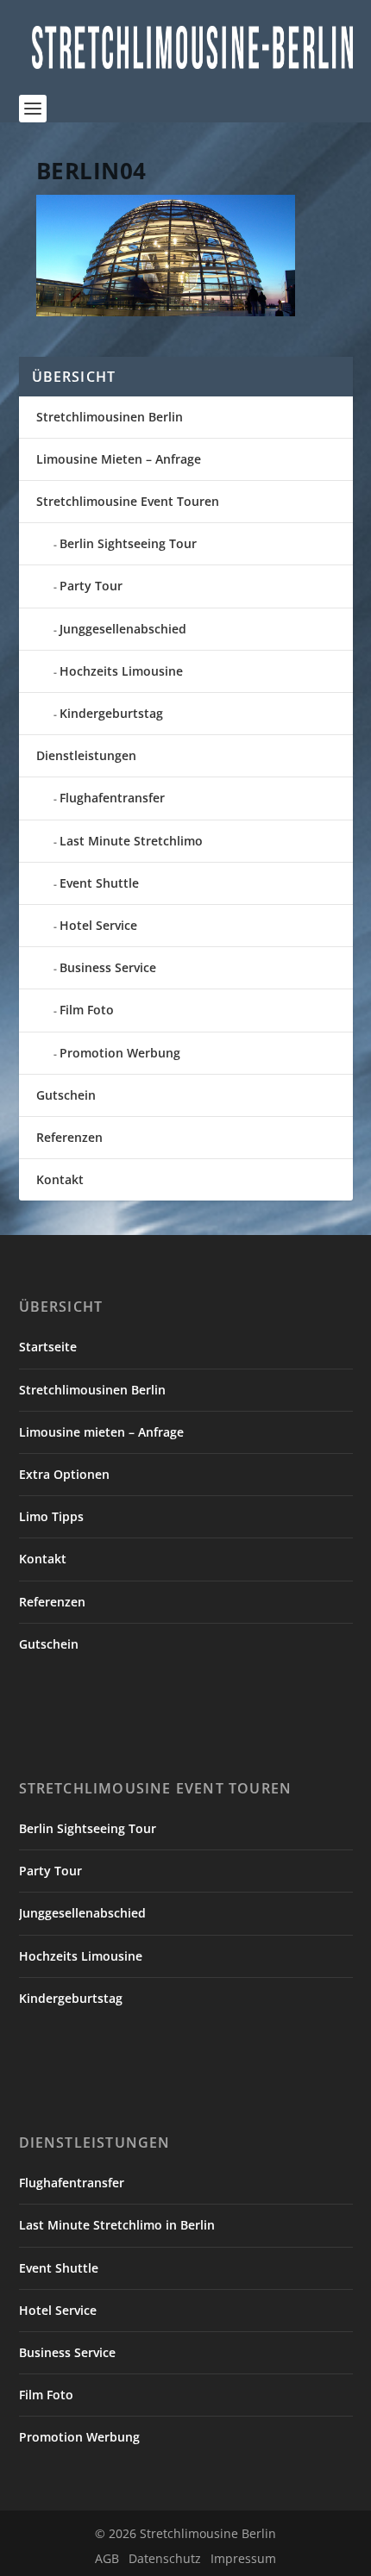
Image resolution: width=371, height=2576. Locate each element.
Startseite (48, 1347)
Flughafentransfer (112, 798)
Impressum (243, 2558)
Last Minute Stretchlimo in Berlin (117, 2225)
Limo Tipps (51, 1516)
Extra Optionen (64, 1474)
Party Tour (91, 586)
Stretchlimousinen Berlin (110, 417)
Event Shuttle (99, 883)
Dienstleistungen (86, 755)
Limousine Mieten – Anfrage (119, 459)
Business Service (108, 967)
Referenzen (69, 1137)
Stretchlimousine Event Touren (128, 501)
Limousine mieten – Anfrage (101, 1432)
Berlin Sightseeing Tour (128, 543)
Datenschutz (165, 2558)
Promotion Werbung (120, 1053)
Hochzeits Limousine (121, 671)
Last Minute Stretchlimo (131, 841)
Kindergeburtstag (111, 713)
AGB (107, 2558)
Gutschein (66, 1095)
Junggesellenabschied (123, 629)
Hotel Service (98, 925)
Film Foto (87, 1010)
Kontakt (60, 1179)
